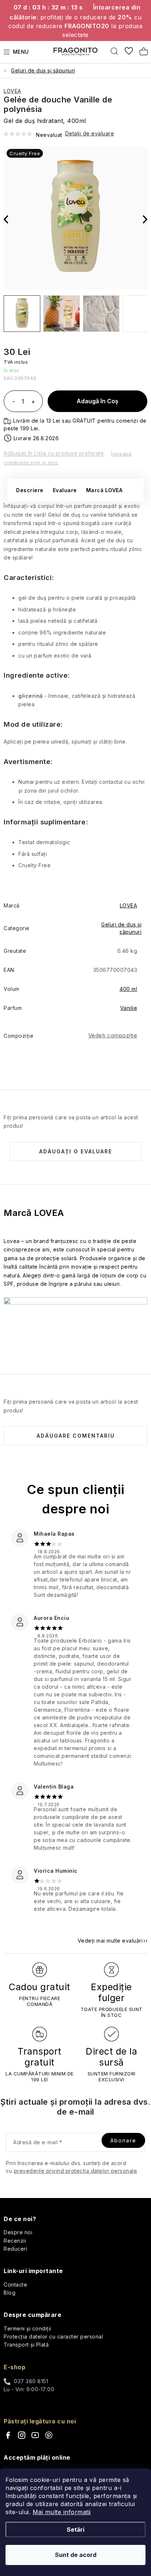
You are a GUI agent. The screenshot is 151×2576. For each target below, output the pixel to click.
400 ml (128, 989)
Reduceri (15, 2249)
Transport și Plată (26, 2345)
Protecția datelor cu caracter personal (53, 2337)
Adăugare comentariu (76, 1436)
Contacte (15, 2285)
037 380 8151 (31, 2381)
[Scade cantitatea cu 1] (14, 402)
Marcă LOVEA (104, 490)
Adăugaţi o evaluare (76, 1151)
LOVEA (12, 91)
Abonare (123, 2140)
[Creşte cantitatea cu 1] (33, 402)
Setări (75, 2530)
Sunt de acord (76, 2555)
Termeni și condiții (27, 2328)
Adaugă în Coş (97, 401)
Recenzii (15, 2241)
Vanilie (129, 1008)
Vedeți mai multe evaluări (110, 1941)
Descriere (30, 490)
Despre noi (18, 2232)
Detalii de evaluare (90, 133)
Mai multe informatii (62, 2512)
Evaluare (65, 490)
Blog (10, 2293)
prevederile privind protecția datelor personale (76, 2171)
